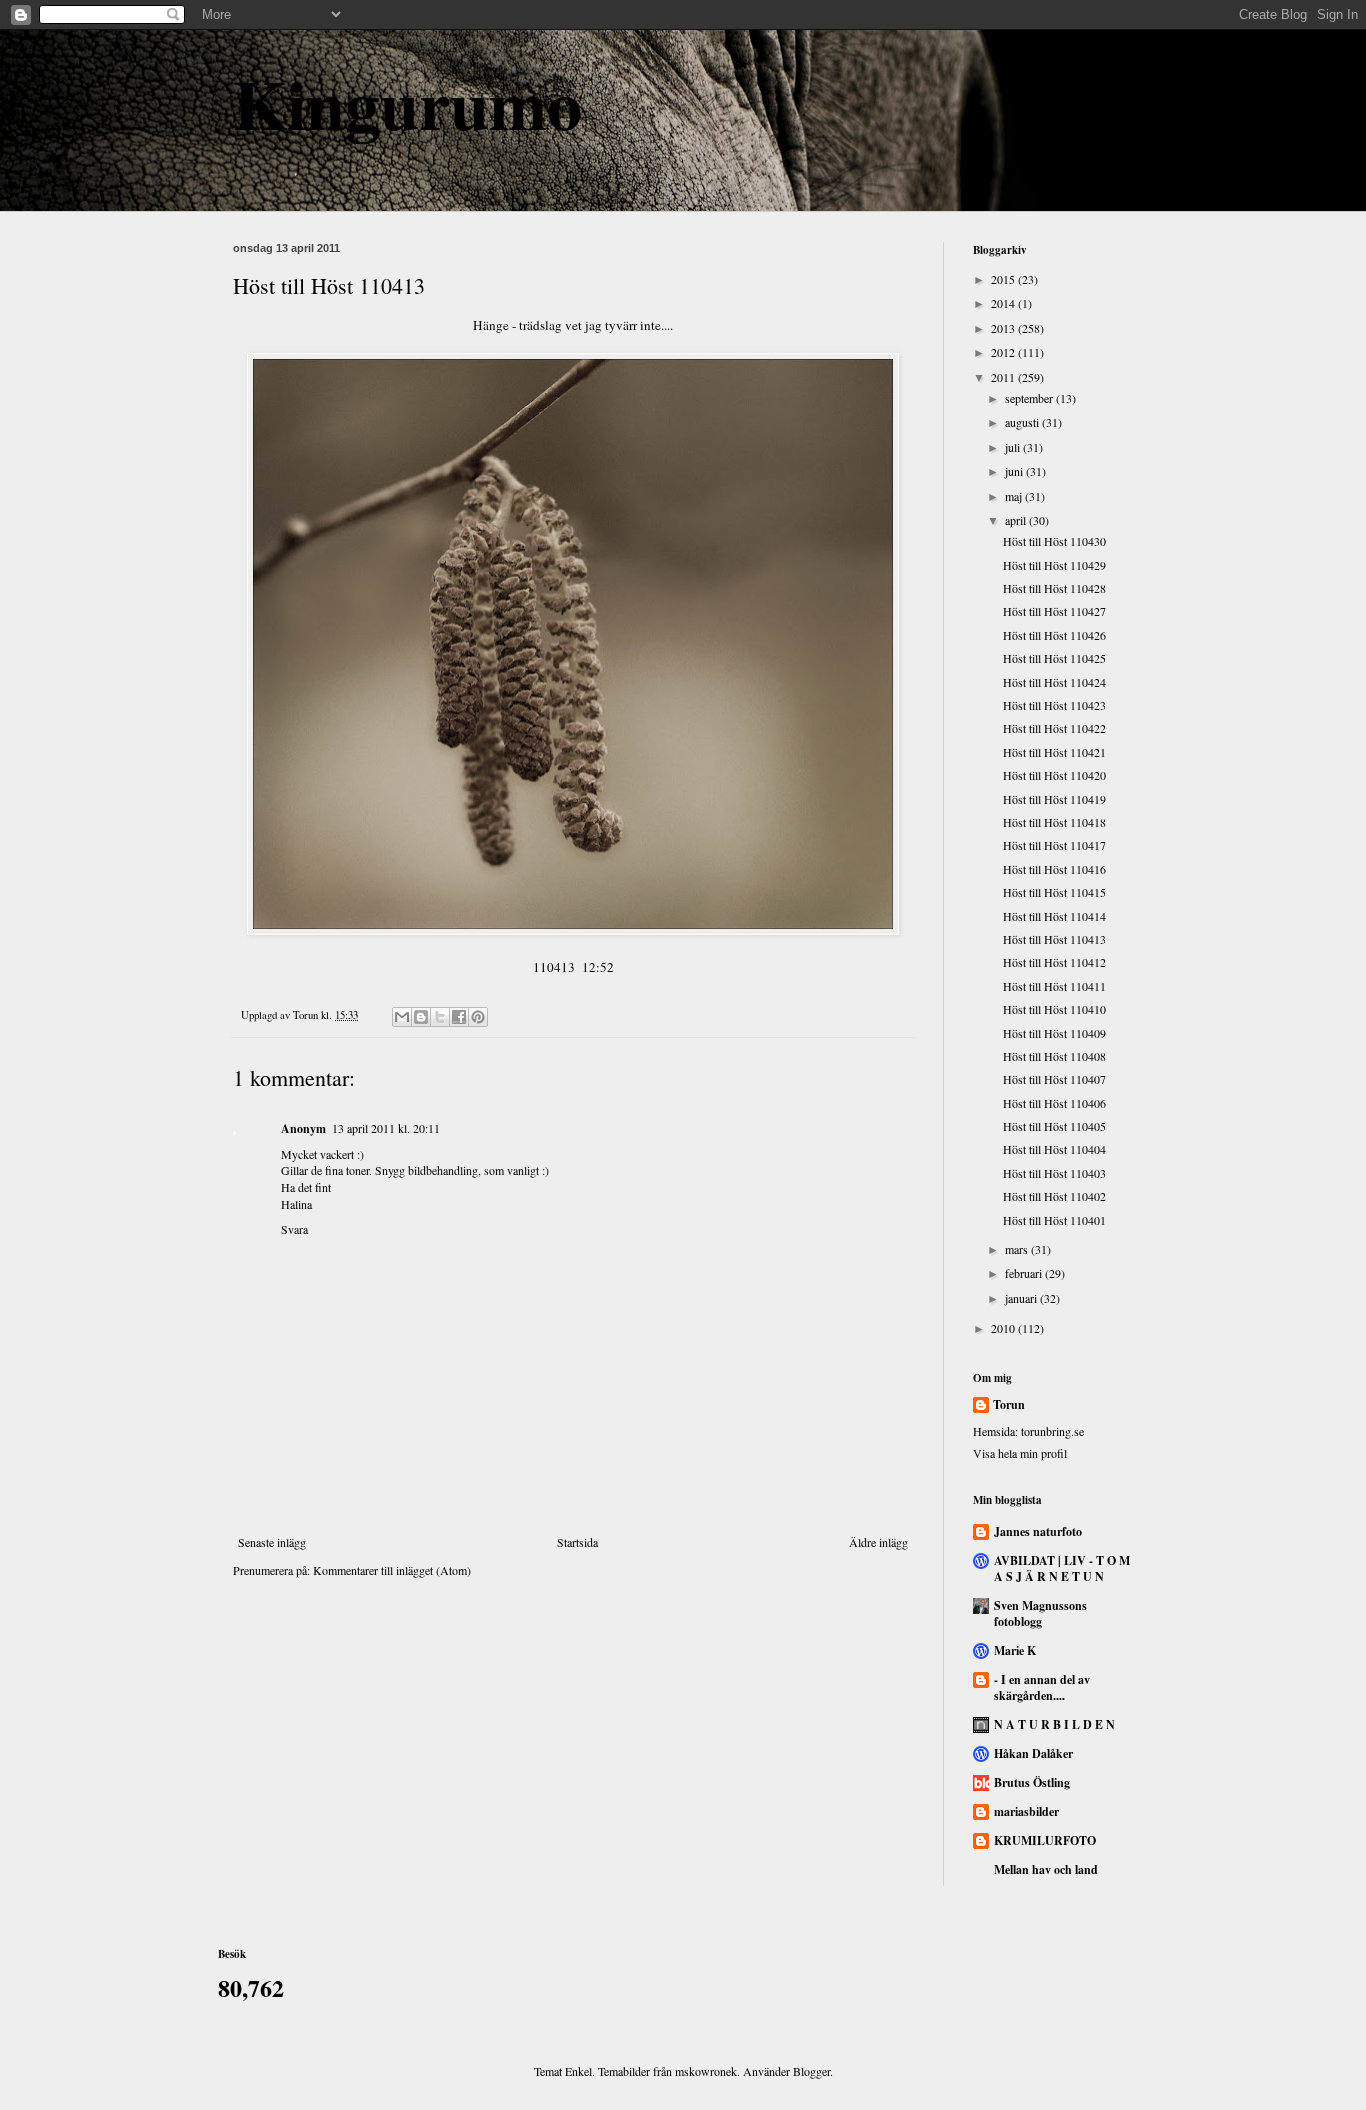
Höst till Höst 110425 (1054, 658)
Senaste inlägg (272, 1542)
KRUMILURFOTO (1045, 1840)
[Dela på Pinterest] (478, 1017)
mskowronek (706, 2071)
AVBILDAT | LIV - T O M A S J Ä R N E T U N (1062, 1568)
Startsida (577, 1542)
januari (1022, 1298)
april (1017, 520)
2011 (1004, 377)
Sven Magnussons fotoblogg (1040, 1613)
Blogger (811, 2071)
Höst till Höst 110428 (1054, 588)
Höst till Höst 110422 (1054, 728)
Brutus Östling (1032, 1782)
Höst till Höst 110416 (1054, 869)
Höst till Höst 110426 (1054, 635)
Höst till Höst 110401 (1054, 1220)
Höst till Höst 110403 (1054, 1173)
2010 (1004, 1328)
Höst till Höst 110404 (1054, 1149)
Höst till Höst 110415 (1054, 892)
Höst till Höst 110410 (1054, 1009)
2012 (1004, 352)
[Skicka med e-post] (402, 1017)
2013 (1004, 328)
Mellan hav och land (1046, 1869)
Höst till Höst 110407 (1054, 1079)
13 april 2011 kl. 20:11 (386, 1128)
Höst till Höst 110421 (1054, 752)
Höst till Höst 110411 (1054, 986)
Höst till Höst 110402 (1054, 1196)
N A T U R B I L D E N (1054, 1724)
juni (1015, 471)
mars (1018, 1249)
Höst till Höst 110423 (1054, 705)
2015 (1004, 279)
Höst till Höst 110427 (1054, 611)
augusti (1023, 422)
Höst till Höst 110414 (1054, 916)
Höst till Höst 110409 (1054, 1033)
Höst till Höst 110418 (1054, 822)
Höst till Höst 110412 (1054, 962)
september (1030, 398)
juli (1014, 447)
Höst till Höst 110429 (1054, 565)
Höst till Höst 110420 (1054, 775)
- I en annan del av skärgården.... (1042, 1687)
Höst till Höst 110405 (1054, 1126)
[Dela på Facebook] (459, 1017)
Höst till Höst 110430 (1054, 541)
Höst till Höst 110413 (1054, 939)
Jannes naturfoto (1038, 1531)
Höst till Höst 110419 (1054, 799)
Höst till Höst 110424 (1054, 682)
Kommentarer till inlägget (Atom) (392, 1570)
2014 (1004, 303)
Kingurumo (407, 103)
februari (1025, 1273)
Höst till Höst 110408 (1054, 1056)
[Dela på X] (440, 1017)
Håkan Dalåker (1033, 1753)
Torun (1009, 1405)
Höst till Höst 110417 (1054, 845)
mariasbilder (1026, 1811)
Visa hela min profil (1020, 1453)
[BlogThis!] (421, 1017)
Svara (294, 1229)
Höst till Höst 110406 (1054, 1103)
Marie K (1015, 1650)
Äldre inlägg (878, 1542)
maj (1015, 496)
